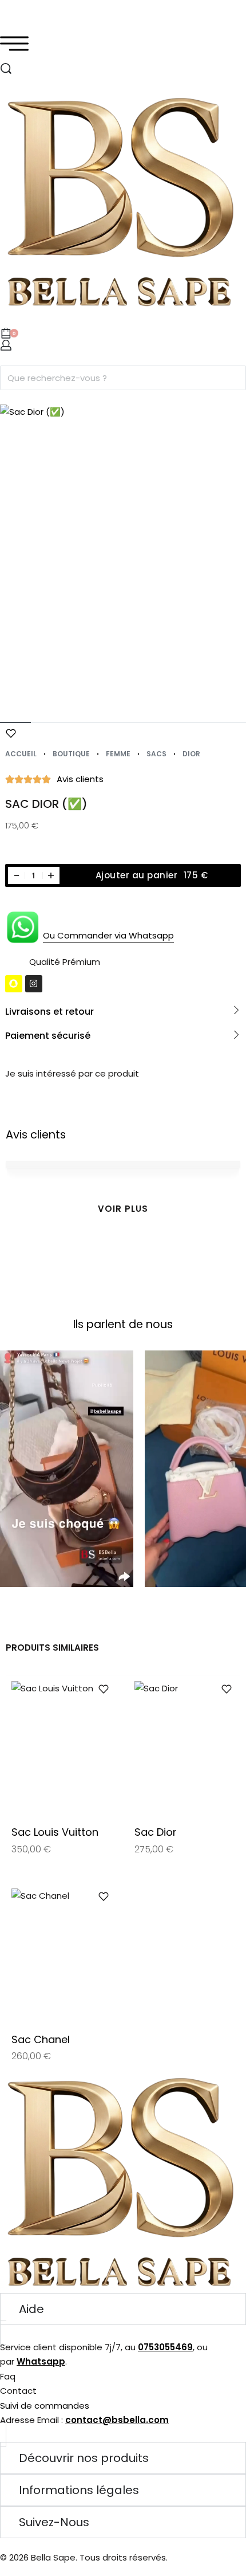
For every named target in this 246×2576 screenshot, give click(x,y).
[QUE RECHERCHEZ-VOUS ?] (6, 68)
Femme (118, 754)
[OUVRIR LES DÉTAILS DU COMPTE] (6, 345)
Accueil (21, 754)
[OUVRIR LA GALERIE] (123, 557)
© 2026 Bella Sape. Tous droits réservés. (84, 2557)
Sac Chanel (41, 2039)
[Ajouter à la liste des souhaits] (11, 733)
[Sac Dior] (184, 1748)
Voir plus (123, 1209)
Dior (191, 754)
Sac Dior (156, 1832)
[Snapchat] (14, 984)
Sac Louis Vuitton (55, 1832)
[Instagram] (34, 984)
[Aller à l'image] (15, 722)
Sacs (156, 754)
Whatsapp (41, 2361)
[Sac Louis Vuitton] (61, 1748)
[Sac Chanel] (61, 1955)
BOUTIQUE (71, 754)
